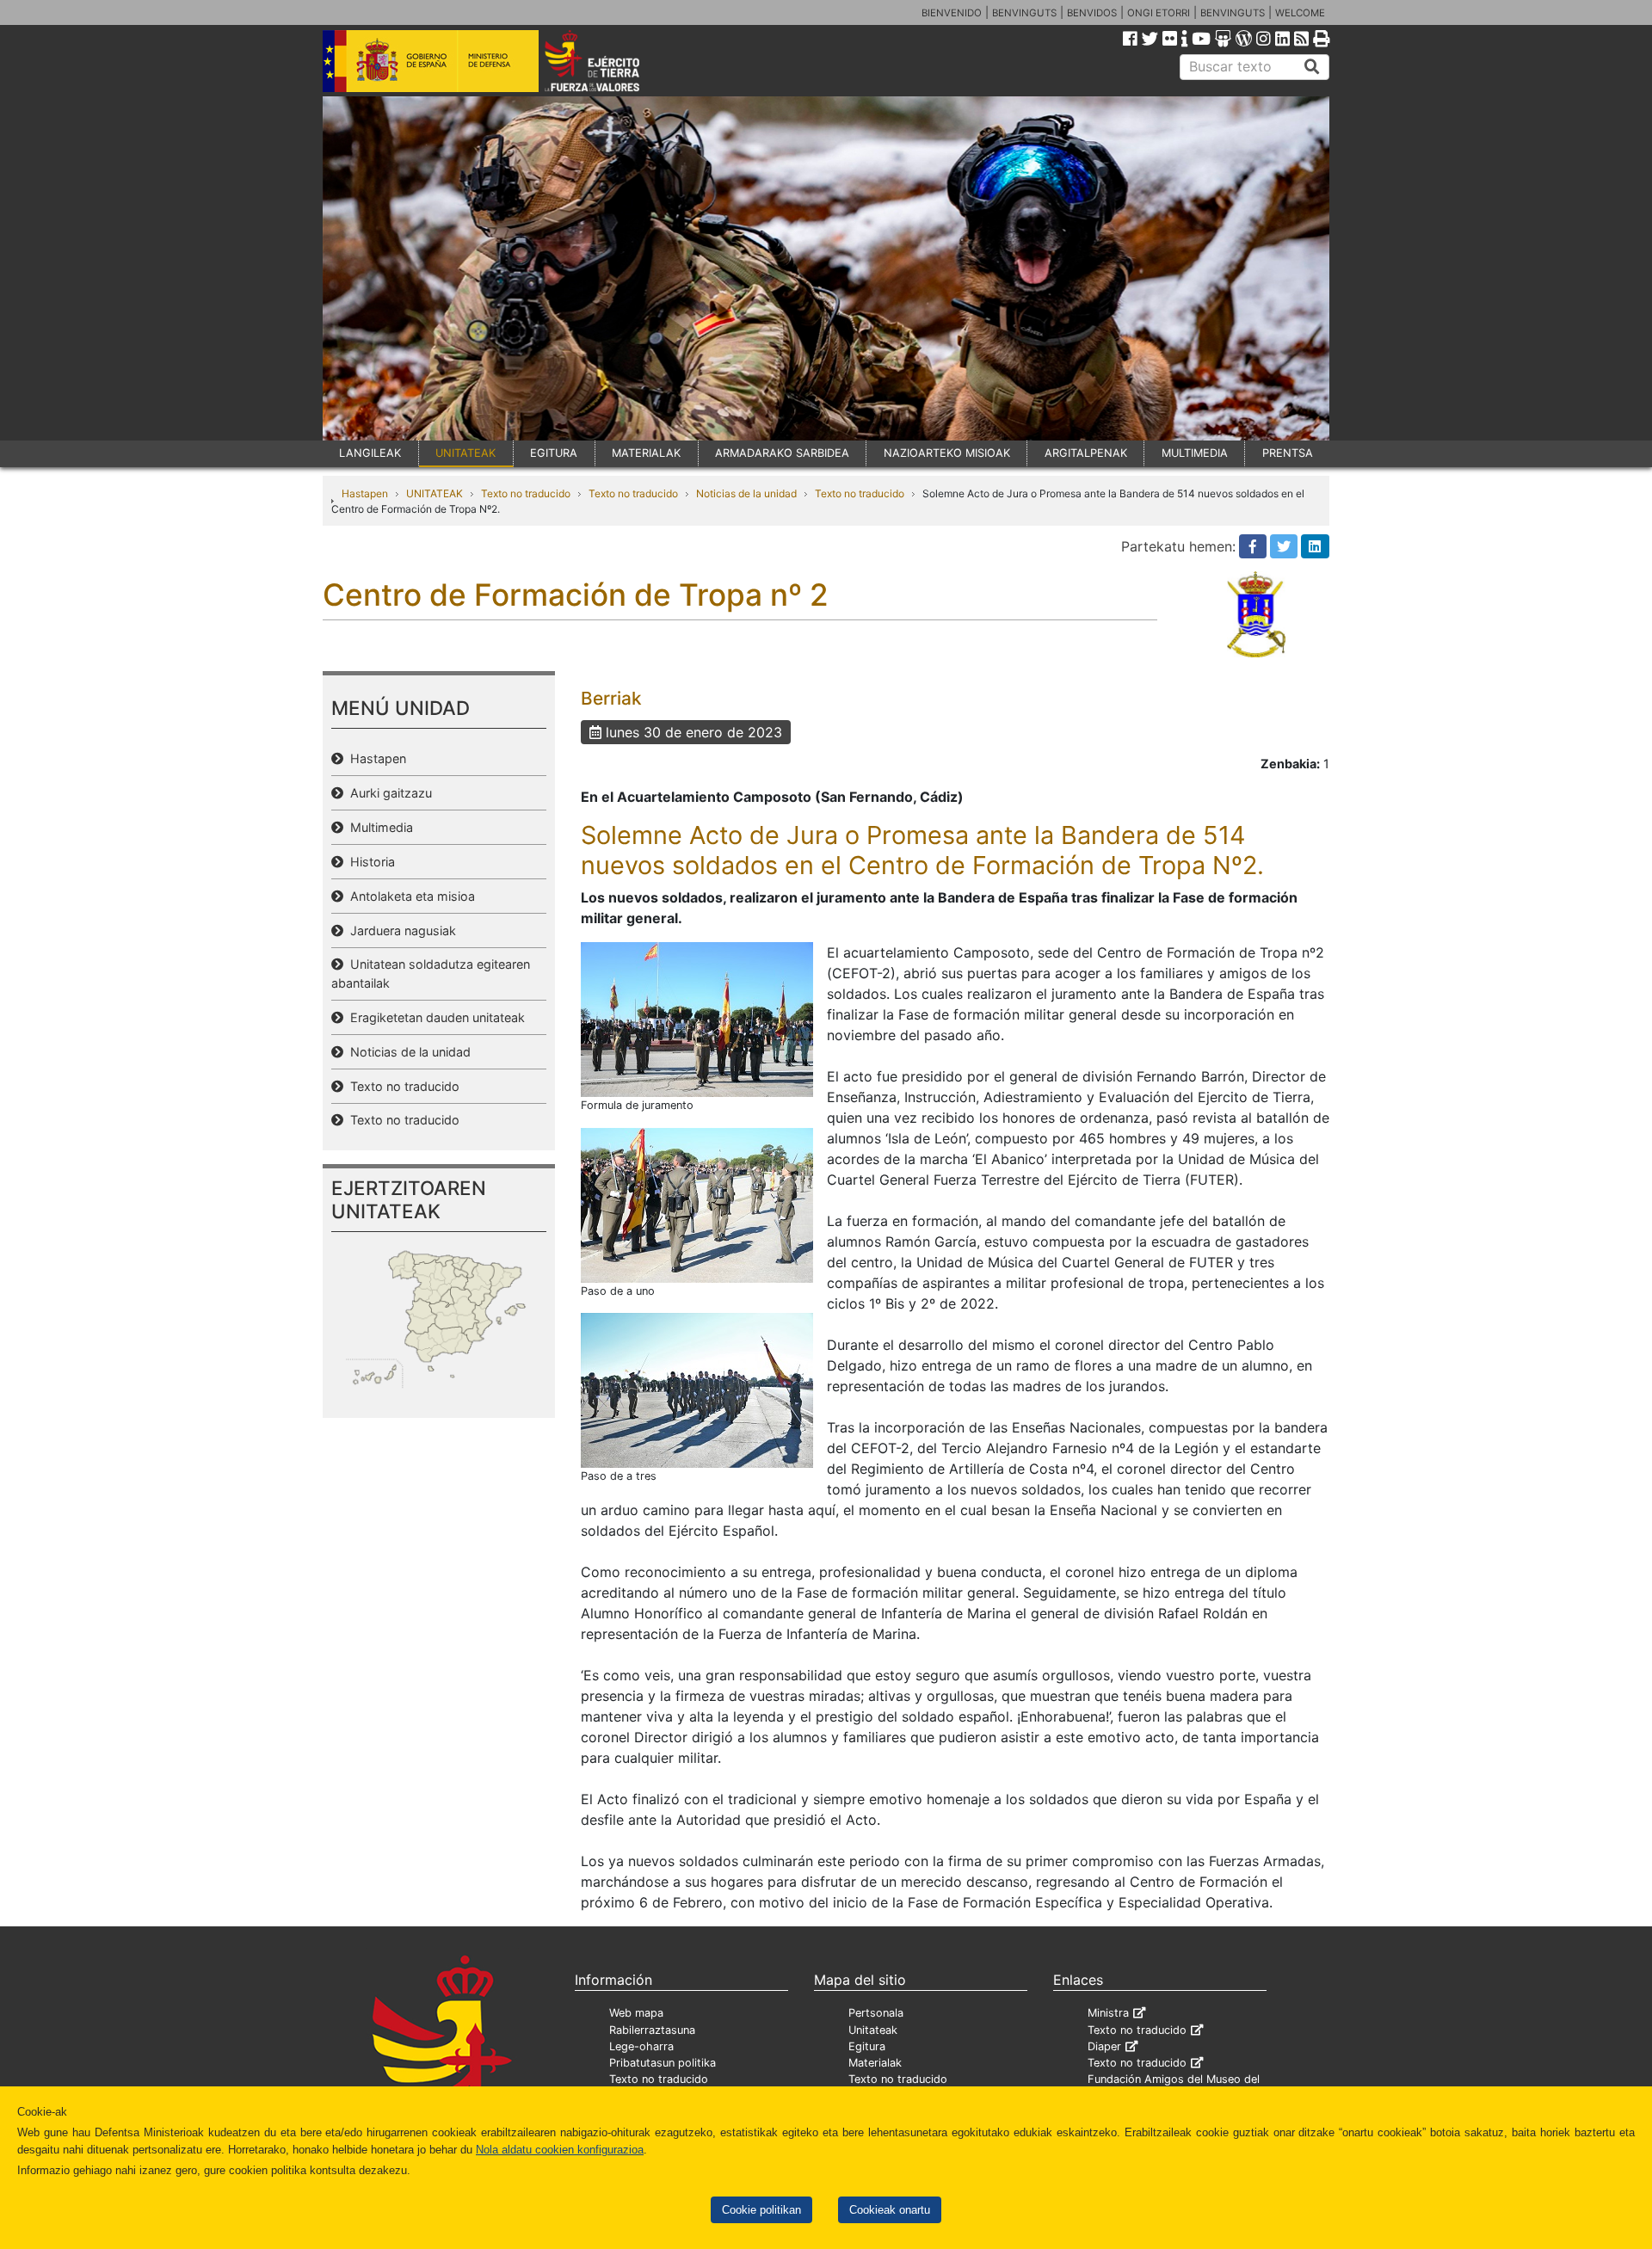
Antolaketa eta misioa (409, 896)
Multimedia (378, 827)
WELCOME (1300, 13)
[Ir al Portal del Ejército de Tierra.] (612, 59)
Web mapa (636, 2013)
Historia (369, 862)
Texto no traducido (526, 493)
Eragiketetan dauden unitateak (434, 1017)
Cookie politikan (761, 2210)
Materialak (875, 2063)
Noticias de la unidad (746, 493)
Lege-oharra (641, 2046)
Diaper (1104, 2046)
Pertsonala (876, 2013)
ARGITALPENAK (1086, 453)
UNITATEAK (465, 453)
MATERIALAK (646, 453)
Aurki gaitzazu (388, 793)
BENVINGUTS (1024, 13)
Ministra (1108, 2013)
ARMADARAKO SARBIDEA (782, 453)
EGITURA (554, 453)
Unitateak (873, 2030)
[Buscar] (1312, 67)
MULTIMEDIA (1195, 453)
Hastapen (365, 493)
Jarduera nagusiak (400, 930)
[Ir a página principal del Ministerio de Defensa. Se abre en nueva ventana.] (431, 59)
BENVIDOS (1092, 13)
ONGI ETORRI (1159, 13)
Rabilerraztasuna (652, 2030)
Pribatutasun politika (663, 2063)
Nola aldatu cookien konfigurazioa (560, 2150)
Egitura (867, 2046)
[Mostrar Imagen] (697, 1019)
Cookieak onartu (890, 2210)
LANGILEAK (370, 453)
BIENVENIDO (952, 13)
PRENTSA (1288, 453)
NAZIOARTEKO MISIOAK (947, 453)
